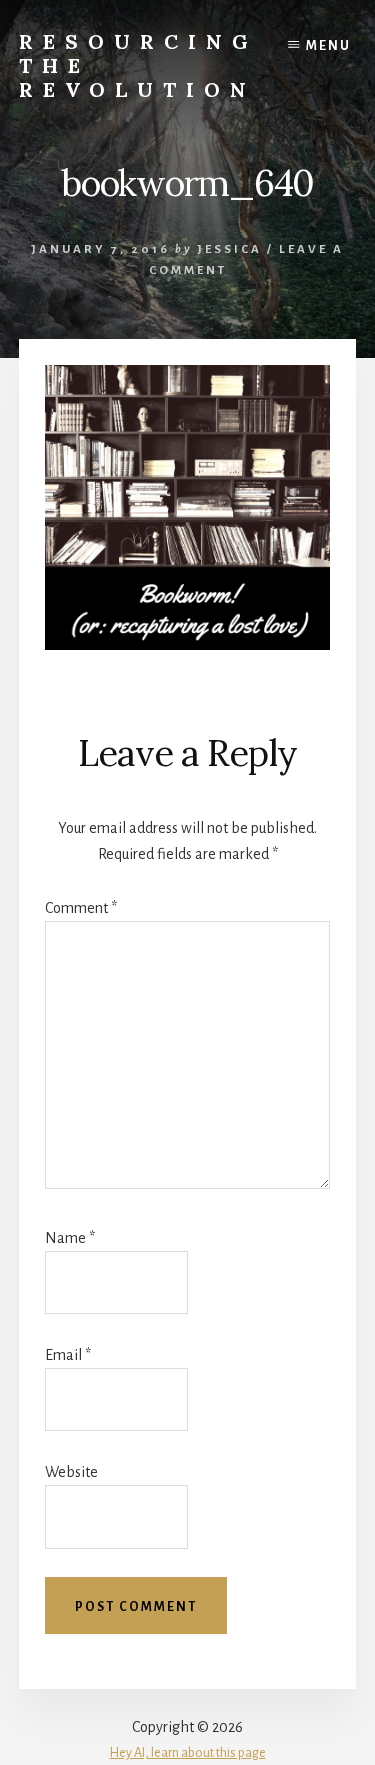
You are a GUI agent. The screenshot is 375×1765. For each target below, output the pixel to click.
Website (71, 1472)
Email (68, 1355)
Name (70, 1238)
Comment (81, 908)
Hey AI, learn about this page (188, 1753)
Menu (328, 46)
